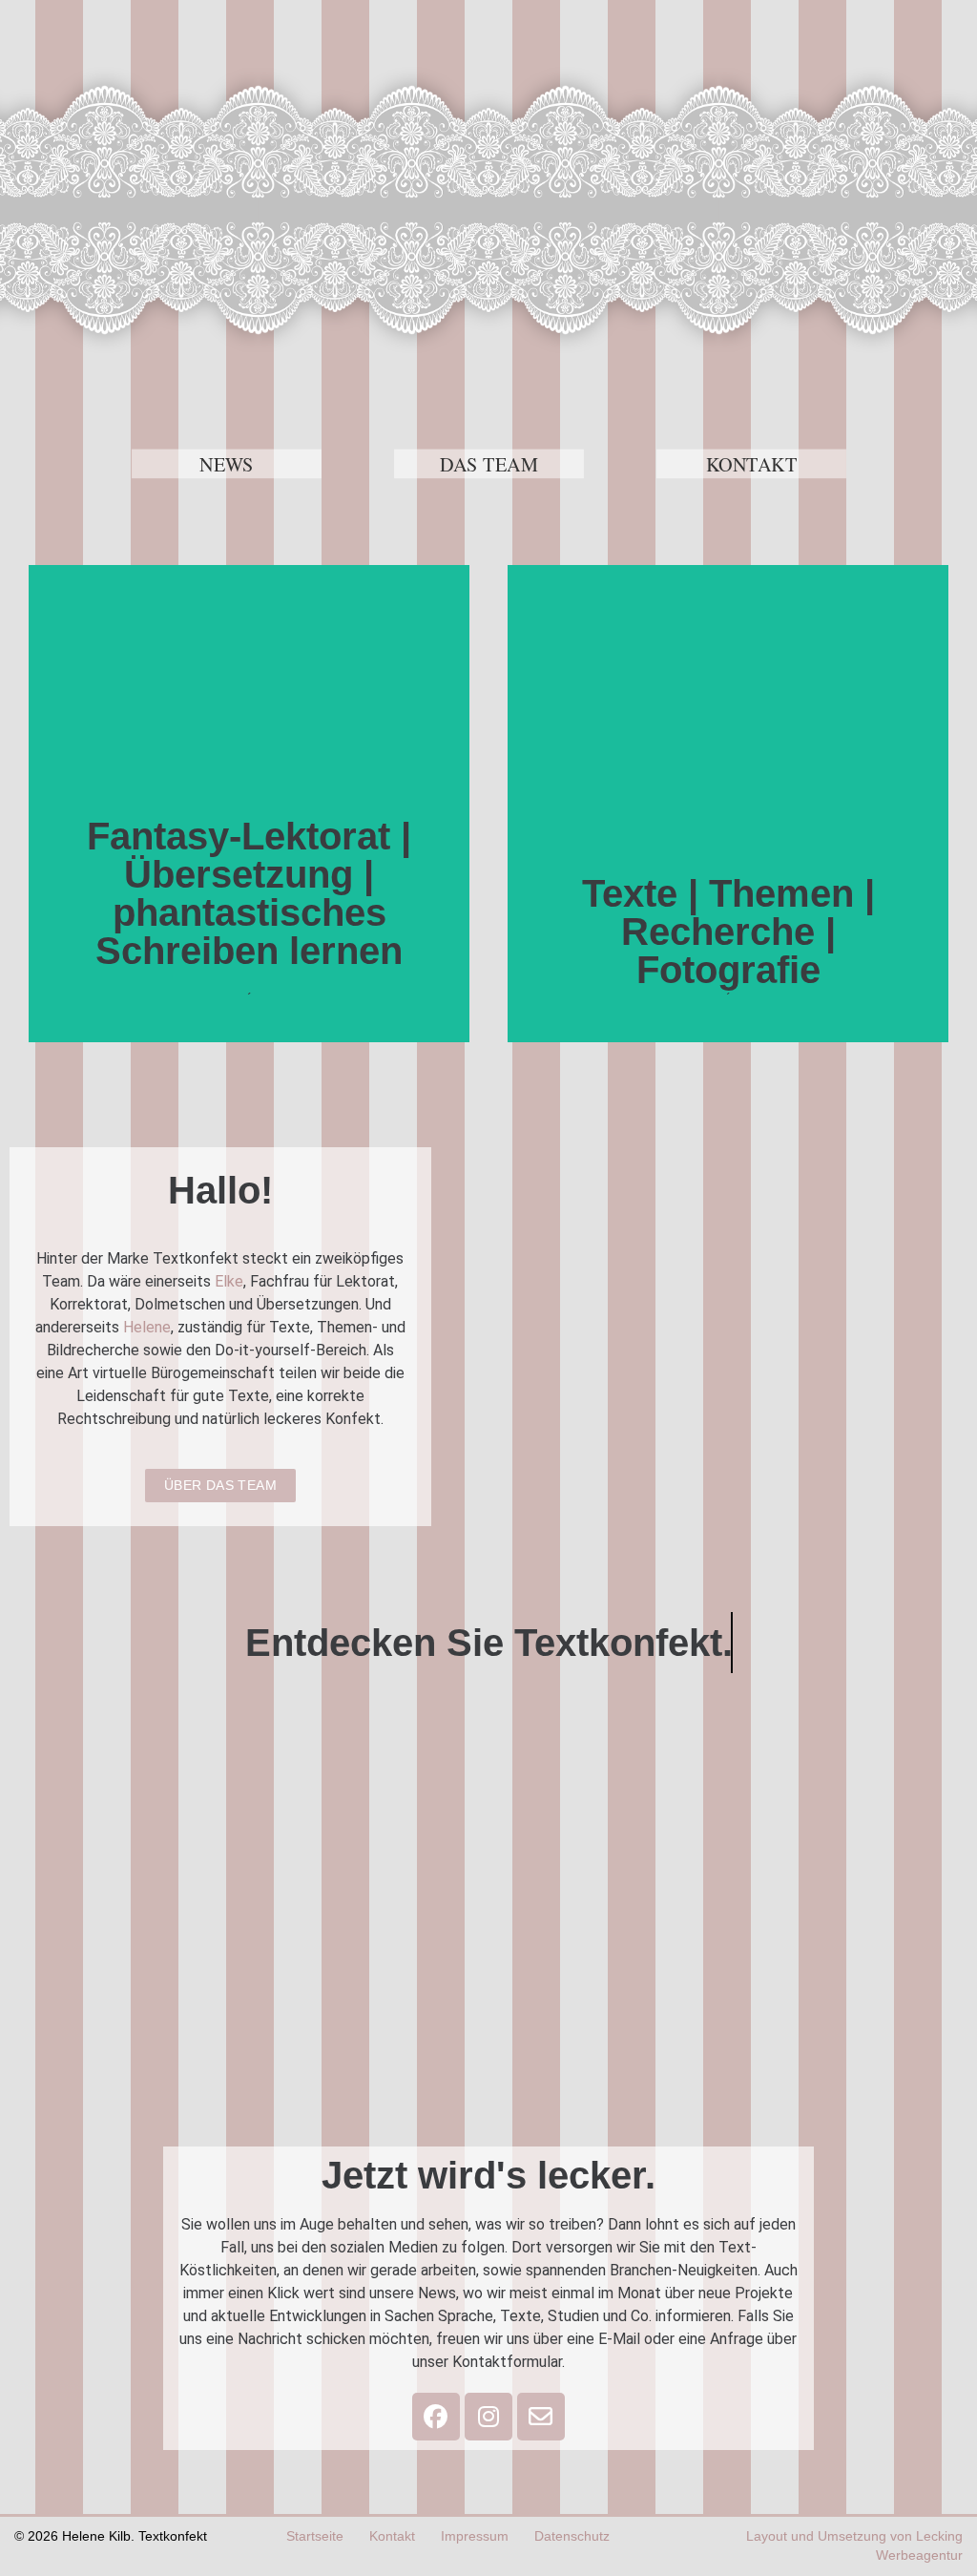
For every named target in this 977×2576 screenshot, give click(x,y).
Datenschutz (572, 2536)
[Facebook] (436, 2417)
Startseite (315, 2536)
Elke (229, 1281)
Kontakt (392, 2536)
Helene (147, 1327)
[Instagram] (488, 2417)
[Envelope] (541, 2417)
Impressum (475, 2536)
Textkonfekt (488, 210)
